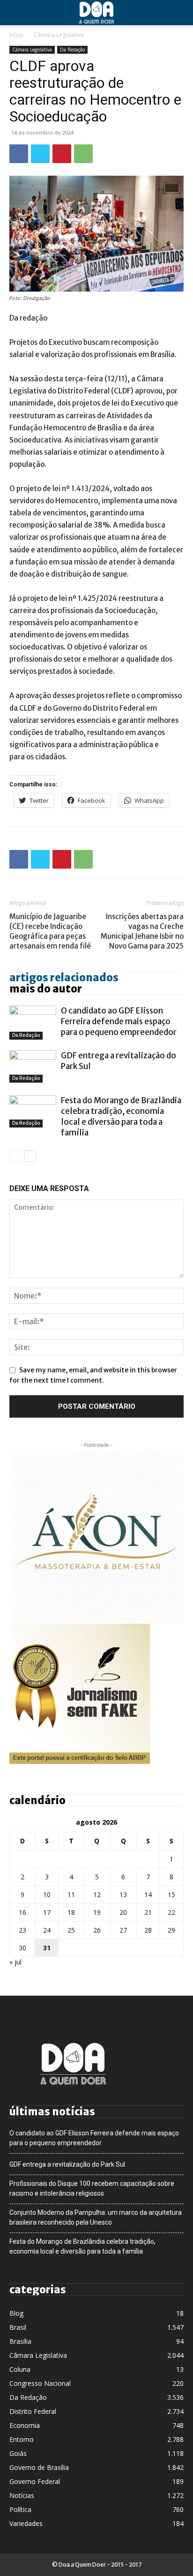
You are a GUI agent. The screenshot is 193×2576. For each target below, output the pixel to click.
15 (171, 1895)
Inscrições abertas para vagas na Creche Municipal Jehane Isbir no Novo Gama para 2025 (142, 931)
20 (123, 1912)
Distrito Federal (33, 2411)
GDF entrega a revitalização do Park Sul (67, 2164)
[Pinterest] (62, 154)
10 (47, 1895)
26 (97, 1930)
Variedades (26, 2523)
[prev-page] (15, 1156)
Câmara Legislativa (59, 35)
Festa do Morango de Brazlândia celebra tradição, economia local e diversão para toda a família (121, 1117)
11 (71, 1895)
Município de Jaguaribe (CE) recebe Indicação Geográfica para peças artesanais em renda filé (50, 931)
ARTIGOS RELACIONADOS (64, 978)
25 (71, 1930)
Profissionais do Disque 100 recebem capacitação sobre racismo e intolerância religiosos (92, 2188)
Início (16, 35)
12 (97, 1895)
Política (20, 2509)
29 (171, 1930)
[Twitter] (40, 154)
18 (71, 1912)
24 (47, 1930)
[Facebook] (19, 154)
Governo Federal (35, 2481)
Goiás (18, 2453)
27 (123, 1930)
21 (148, 1912)
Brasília (20, 2341)
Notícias (22, 2495)
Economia (25, 2425)
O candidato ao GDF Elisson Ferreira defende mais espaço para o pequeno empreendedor (119, 1021)
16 (22, 1912)
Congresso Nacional (40, 2383)
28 (148, 1930)
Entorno (22, 2439)
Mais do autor (46, 989)
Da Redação (72, 50)
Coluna (20, 2369)
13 (123, 1895)
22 (171, 1912)
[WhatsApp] (83, 154)
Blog (16, 2313)
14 (148, 1895)
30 (22, 1948)
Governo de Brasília (39, 2467)
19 (97, 1912)
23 (22, 1930)
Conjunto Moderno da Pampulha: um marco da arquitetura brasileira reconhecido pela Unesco (96, 2217)
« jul (15, 1962)
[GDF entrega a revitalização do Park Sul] (33, 1067)
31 (47, 1948)
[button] (16, 13)
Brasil (18, 2327)
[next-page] (30, 1156)
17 (47, 1912)
